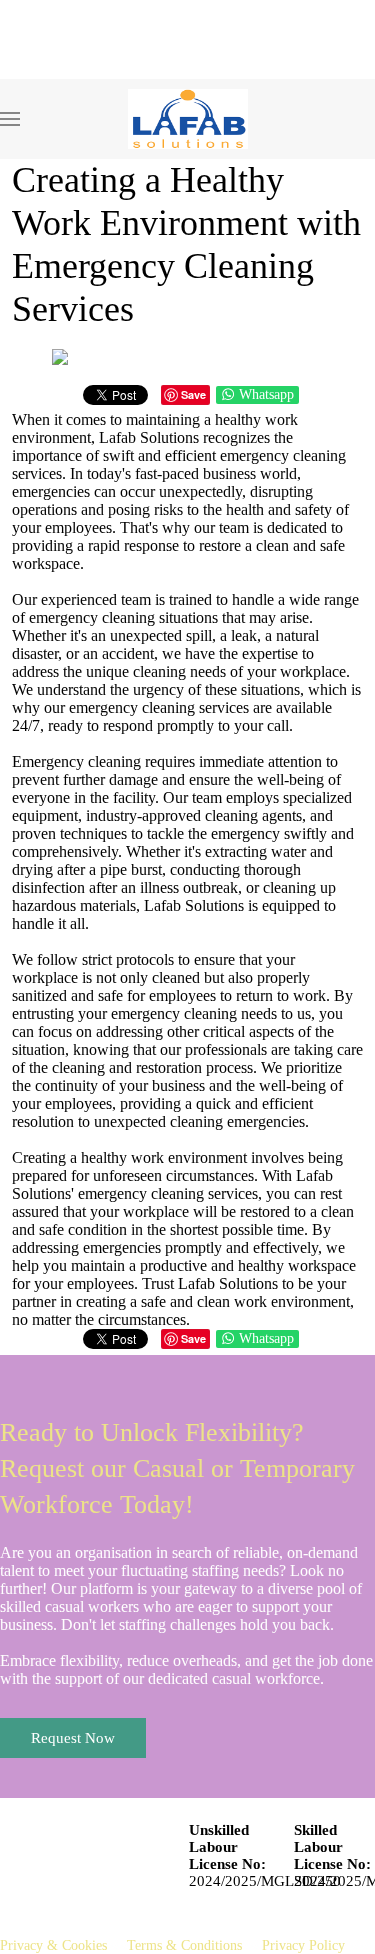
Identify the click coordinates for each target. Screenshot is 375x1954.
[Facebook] (5, 69)
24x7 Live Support (190, 36)
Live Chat (49, 36)
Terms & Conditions (184, 1945)
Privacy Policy (303, 1945)
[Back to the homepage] (188, 119)
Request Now (73, 1738)
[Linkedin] (32, 69)
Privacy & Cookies (53, 1945)
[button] (10, 119)
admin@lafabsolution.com (101, 8)
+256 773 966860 (290, 8)
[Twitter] (62, 69)
